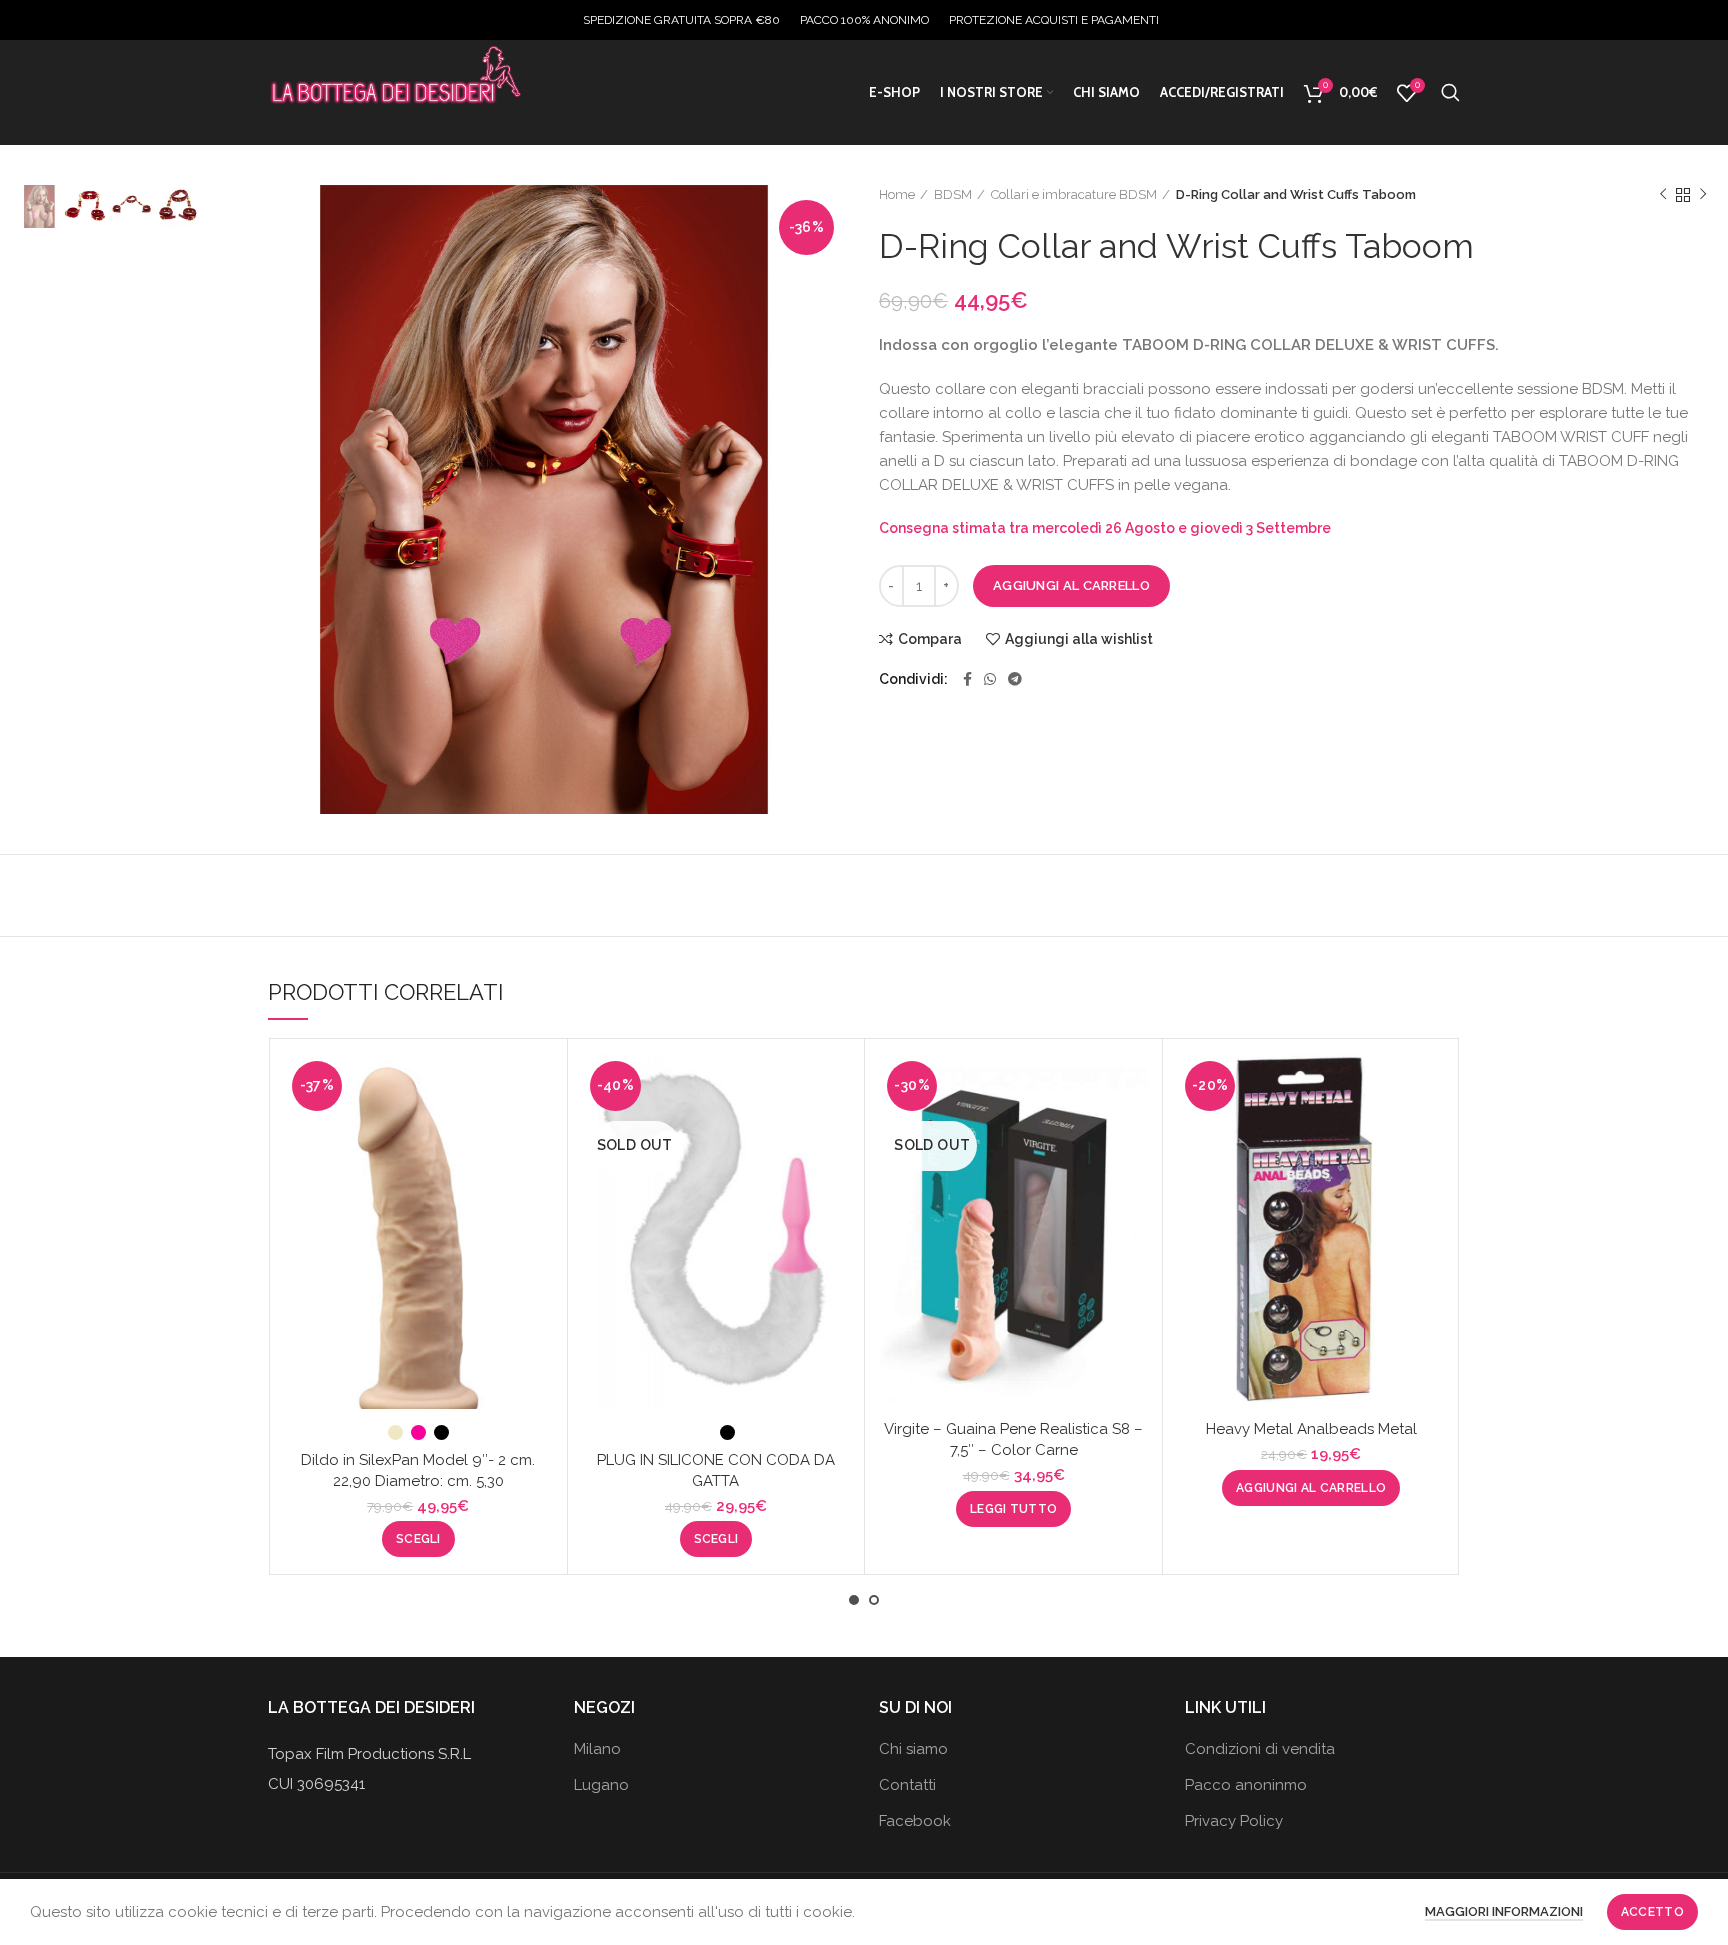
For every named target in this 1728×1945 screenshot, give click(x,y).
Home (897, 194)
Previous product (1663, 195)
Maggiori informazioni (1504, 1911)
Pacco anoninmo (1246, 1785)
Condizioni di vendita (1260, 1749)
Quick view (537, 1131)
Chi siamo (913, 1749)
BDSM (953, 194)
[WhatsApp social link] (990, 679)
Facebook (915, 1821)
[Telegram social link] (1015, 679)
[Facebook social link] (967, 679)
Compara (930, 639)
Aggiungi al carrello (1071, 585)
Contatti (907, 1785)
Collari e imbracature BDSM (1074, 194)
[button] (1311, 1488)
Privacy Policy (1234, 1821)
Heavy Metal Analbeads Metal (1311, 1429)
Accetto (1652, 1912)
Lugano (601, 1785)
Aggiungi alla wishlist (1079, 639)
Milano (597, 1749)
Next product (1703, 195)
